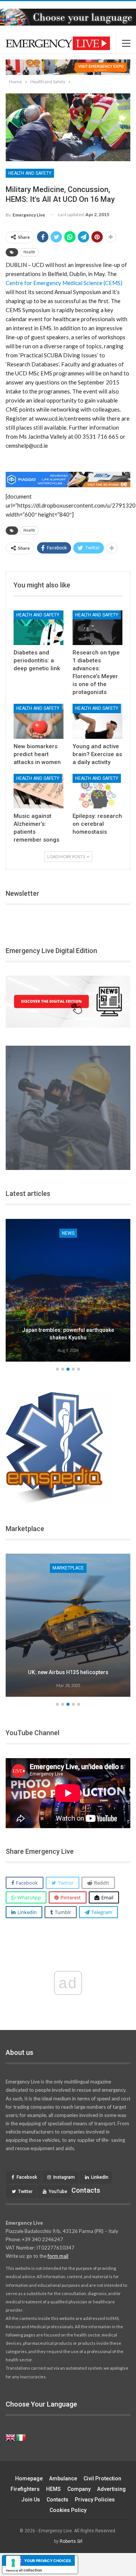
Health (29, 252)
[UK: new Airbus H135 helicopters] (68, 1625)
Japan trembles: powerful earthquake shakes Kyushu (68, 1334)
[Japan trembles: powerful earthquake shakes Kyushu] (68, 1290)
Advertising (111, 2489)
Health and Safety (30, 173)
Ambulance (63, 2478)
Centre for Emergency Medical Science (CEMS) (64, 283)
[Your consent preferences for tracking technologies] (13, 2563)
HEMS (53, 2489)
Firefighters (25, 2489)
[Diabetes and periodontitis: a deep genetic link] (39, 628)
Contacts (57, 2500)
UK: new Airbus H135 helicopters (68, 1672)
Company (79, 2489)
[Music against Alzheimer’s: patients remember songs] (39, 791)
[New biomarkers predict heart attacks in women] (39, 721)
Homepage (29, 2478)
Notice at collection (24, 2570)
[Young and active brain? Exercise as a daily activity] (97, 721)
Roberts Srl (71, 2541)
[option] (68, 1292)
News (68, 1233)
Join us (31, 2500)
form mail (58, 2256)
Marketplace (68, 1568)
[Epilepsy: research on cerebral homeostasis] (97, 791)
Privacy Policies (95, 2500)
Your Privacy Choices (48, 2561)
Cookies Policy (68, 2510)
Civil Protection (102, 2478)
